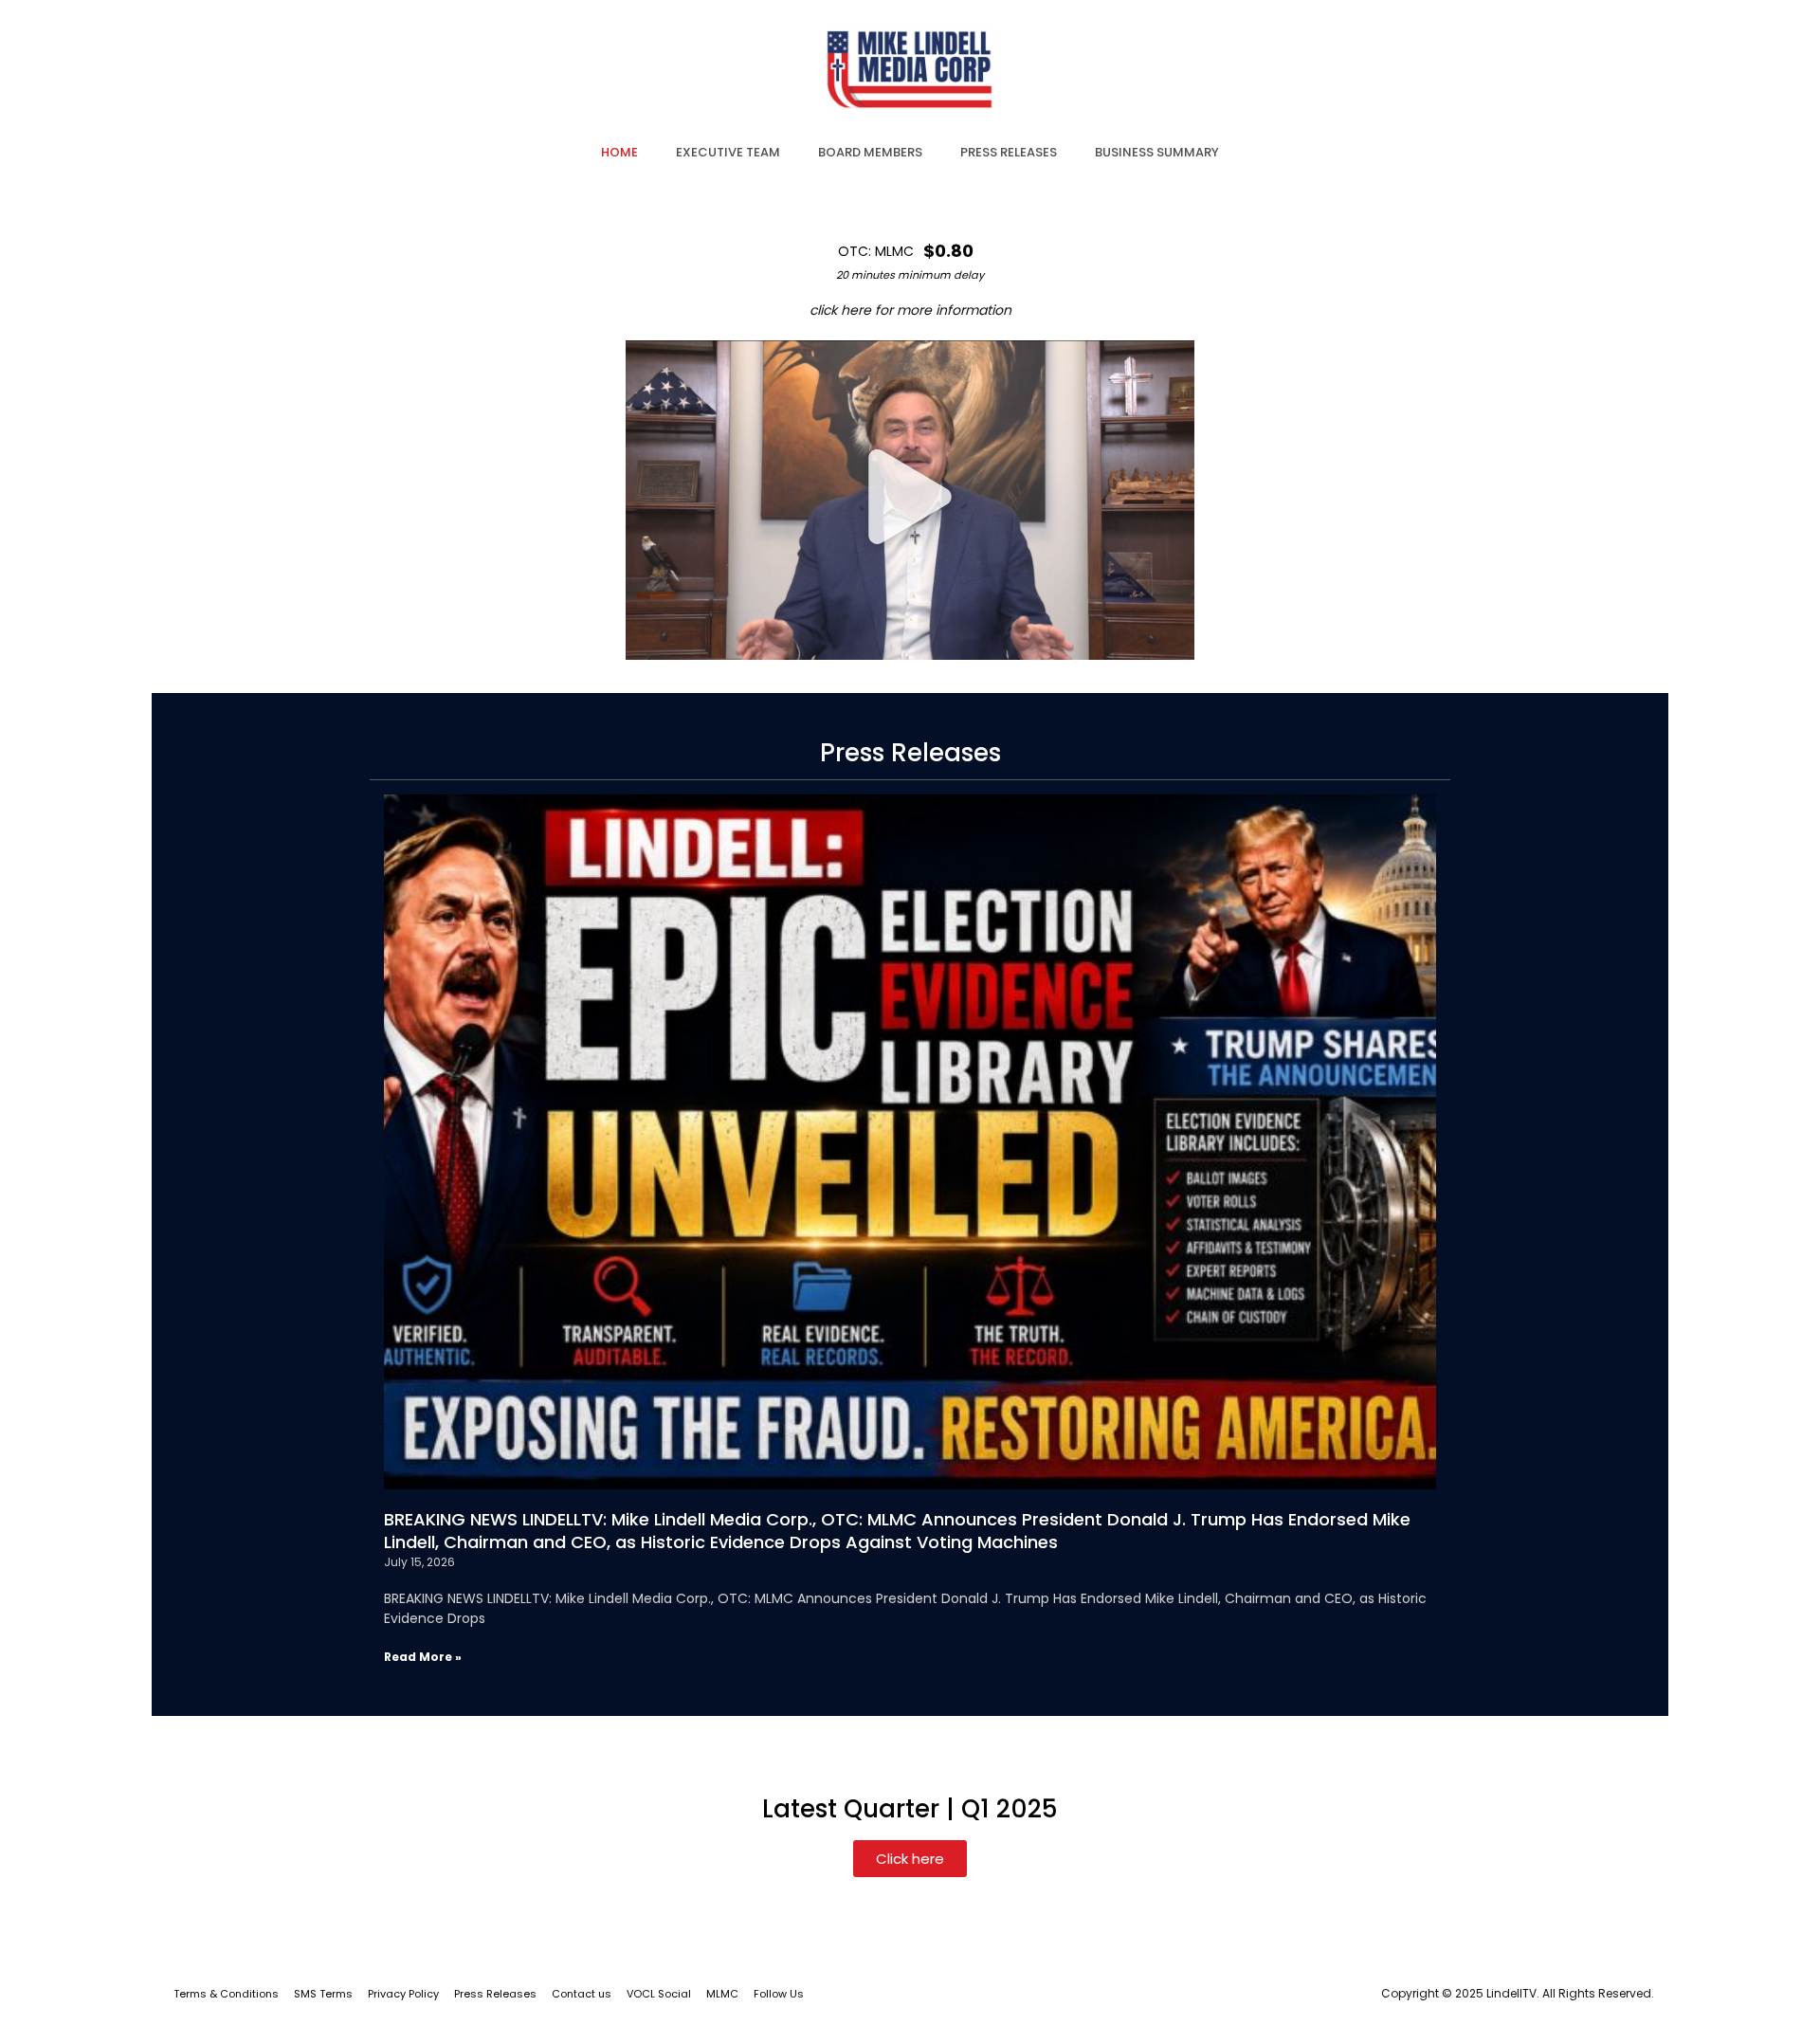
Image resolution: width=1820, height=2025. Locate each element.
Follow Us (779, 1994)
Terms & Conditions (226, 1994)
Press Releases (495, 1994)
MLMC (722, 1994)
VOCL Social (659, 1994)
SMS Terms (323, 1994)
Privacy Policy (403, 1994)
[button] (910, 501)
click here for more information (910, 310)
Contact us (582, 1994)
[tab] (619, 153)
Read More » (423, 1657)
